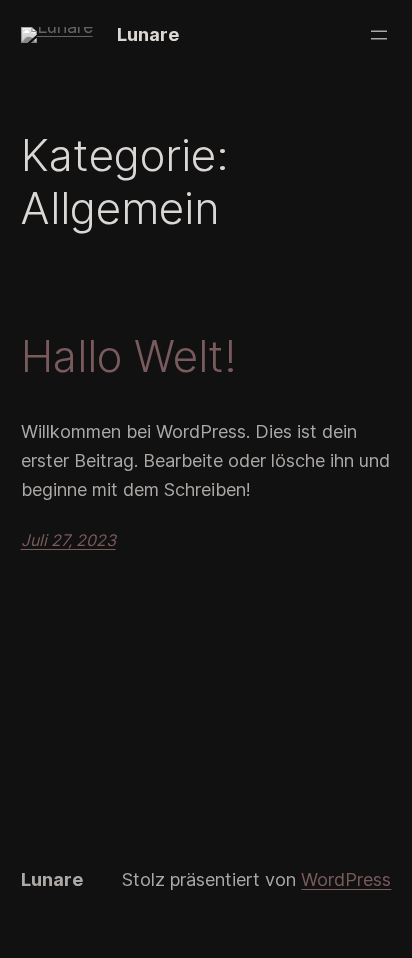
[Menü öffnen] (379, 35)
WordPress (346, 879)
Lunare (148, 34)
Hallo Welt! (129, 356)
